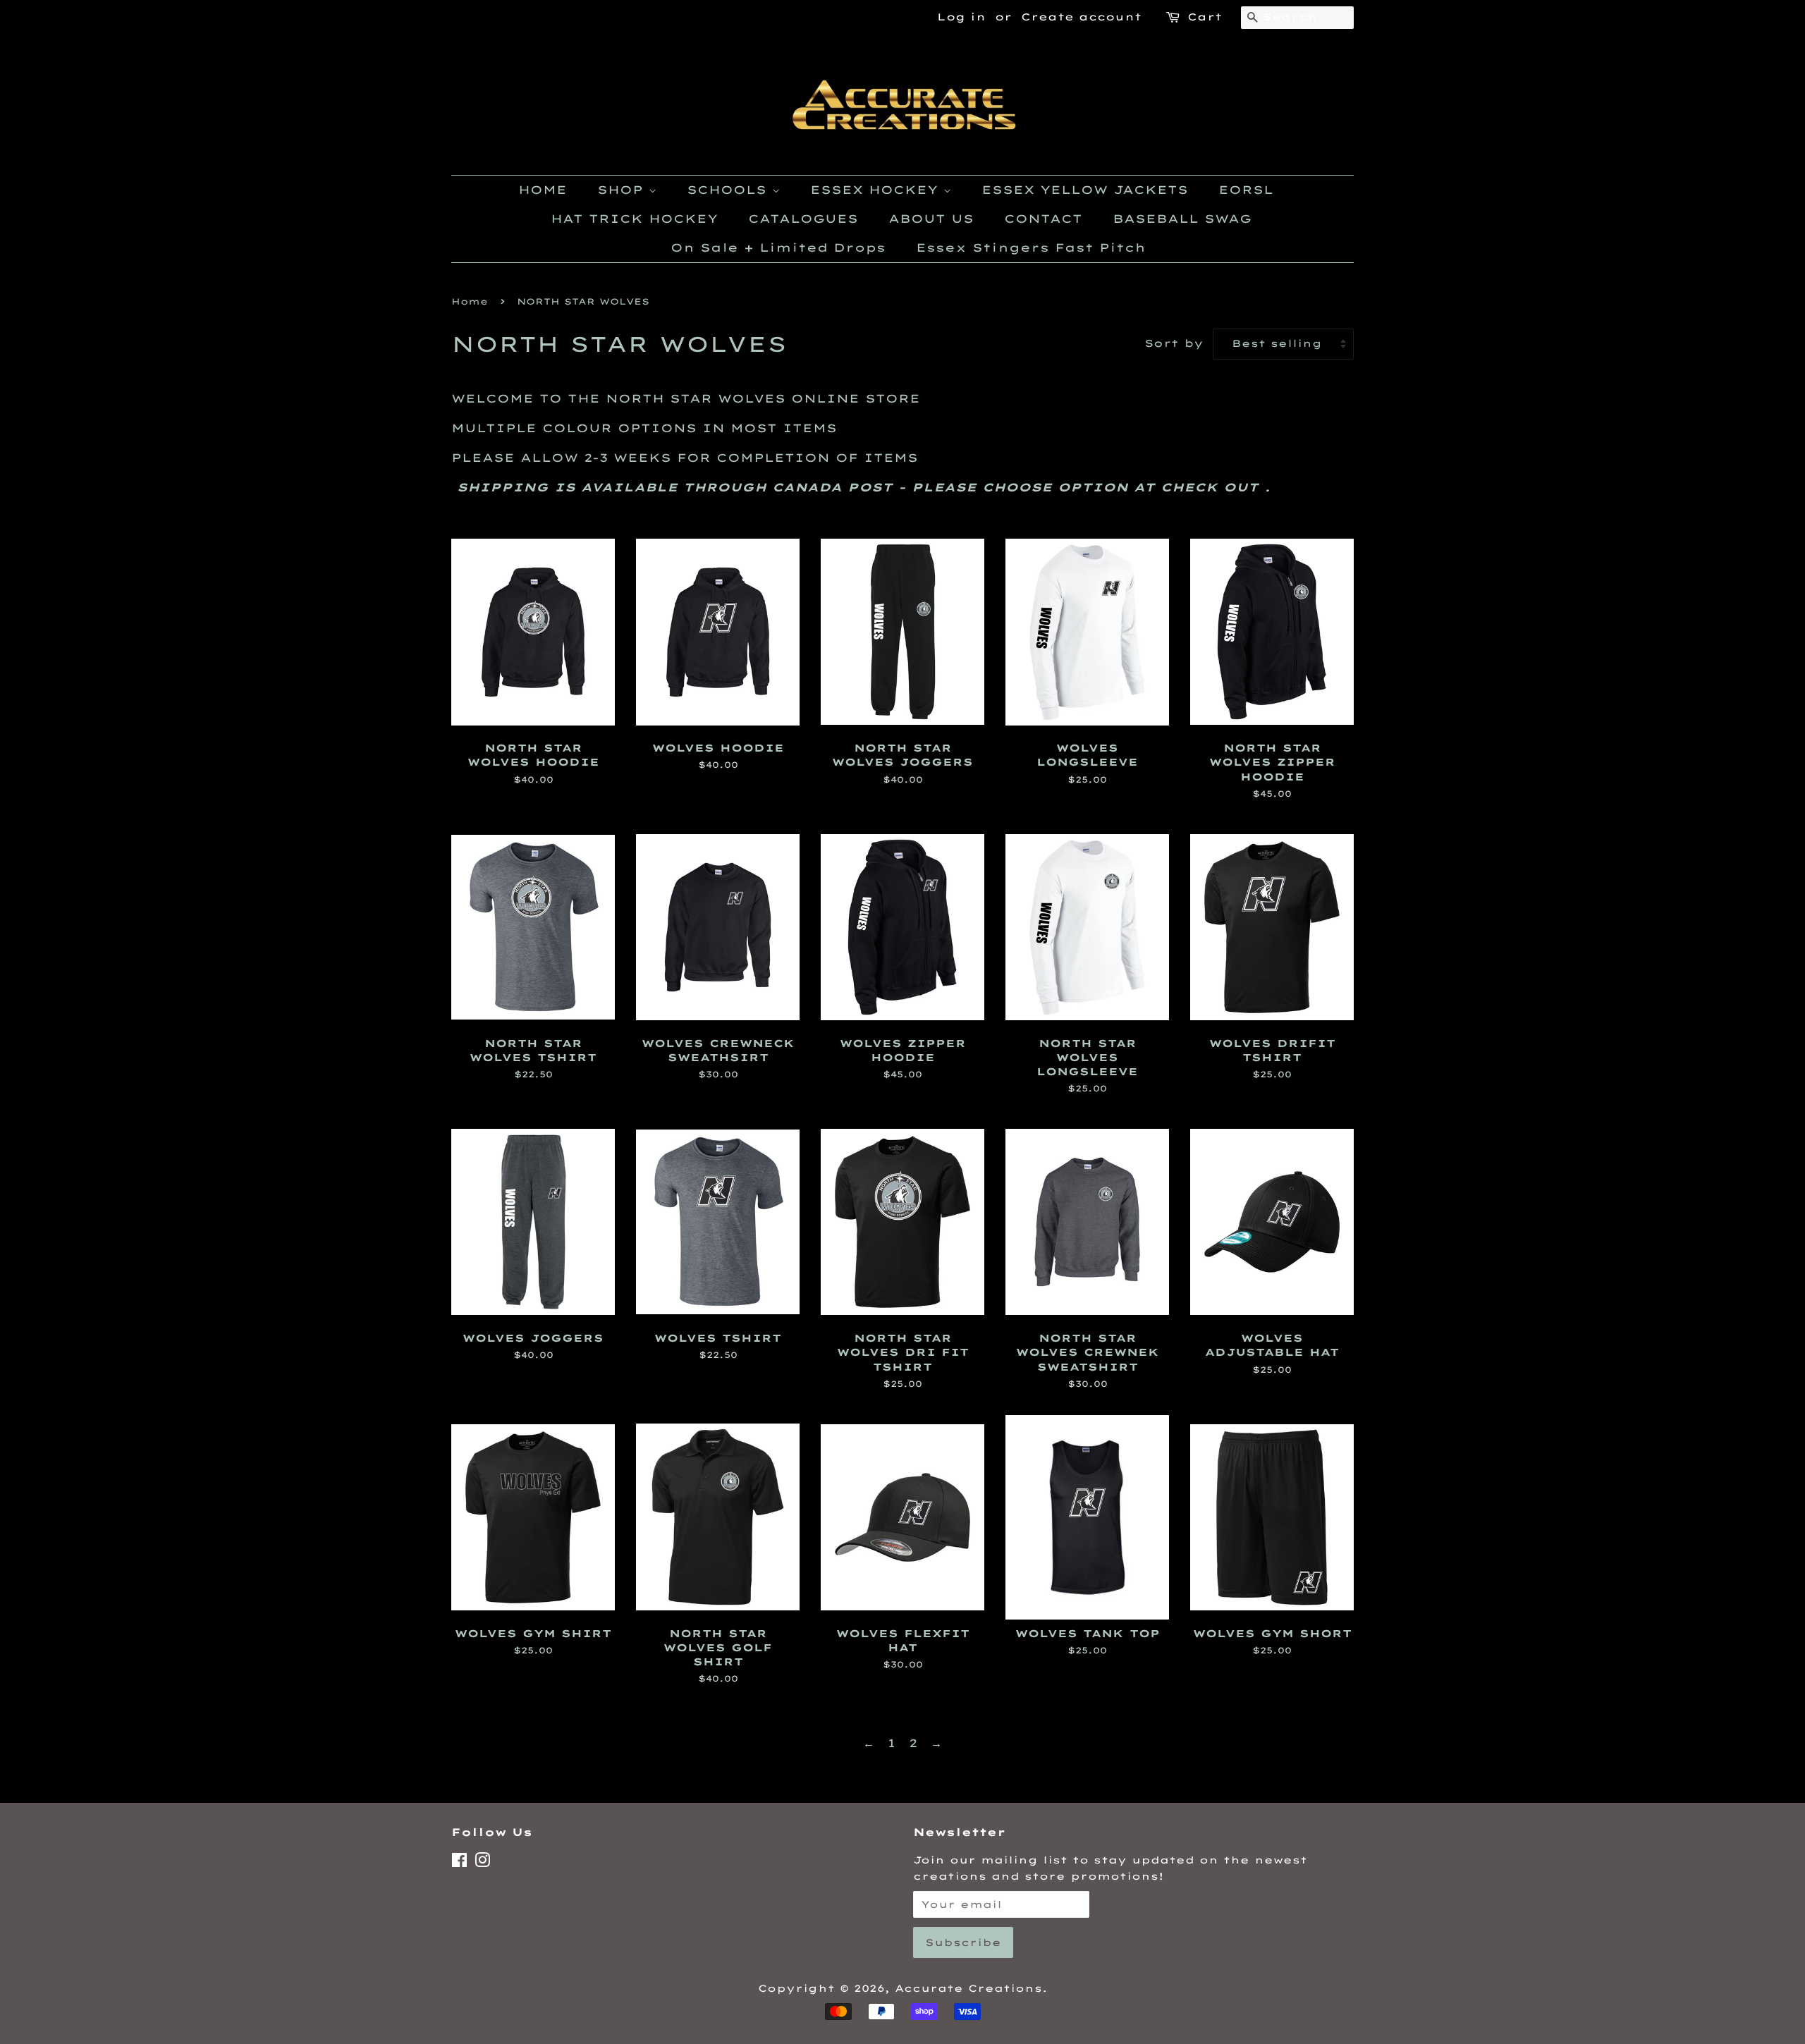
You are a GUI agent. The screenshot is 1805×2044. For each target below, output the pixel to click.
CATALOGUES (803, 219)
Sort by (1174, 343)
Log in (961, 17)
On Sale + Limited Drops (778, 247)
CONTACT (1043, 219)
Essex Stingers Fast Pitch (1031, 247)
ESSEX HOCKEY (877, 190)
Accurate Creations (968, 1988)
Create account (1081, 17)
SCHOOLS (729, 190)
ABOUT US (931, 219)
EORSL (1246, 190)
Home (470, 301)
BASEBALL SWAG (1182, 219)
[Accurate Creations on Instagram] (482, 1862)
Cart (1205, 17)
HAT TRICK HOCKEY (634, 219)
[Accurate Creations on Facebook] (459, 1862)
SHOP (623, 190)
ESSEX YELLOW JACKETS (1085, 190)
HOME (543, 190)
